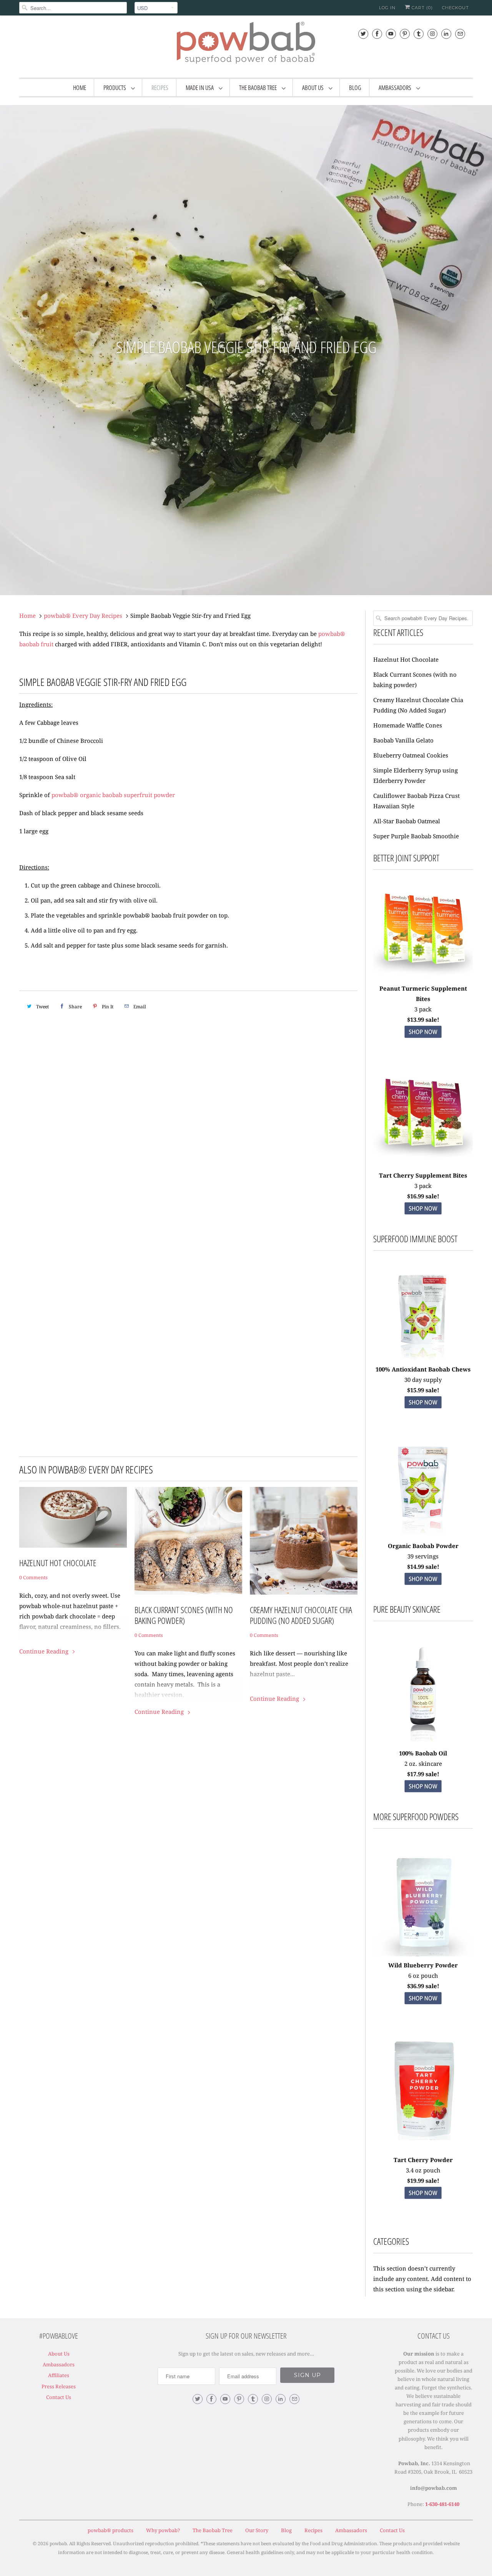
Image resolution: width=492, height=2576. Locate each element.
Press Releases (59, 2386)
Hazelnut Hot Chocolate (58, 1563)
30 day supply (423, 1380)
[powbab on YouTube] (391, 34)
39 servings (423, 1556)
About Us (313, 88)
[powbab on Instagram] (432, 34)
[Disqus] (188, 1133)
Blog (355, 88)
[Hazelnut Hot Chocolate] (73, 1517)
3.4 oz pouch (423, 2170)
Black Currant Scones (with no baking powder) (184, 1615)
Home (80, 88)
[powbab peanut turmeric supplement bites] (423, 1040)
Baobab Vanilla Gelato (403, 740)
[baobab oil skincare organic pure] (423, 1795)
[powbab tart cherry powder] (423, 2201)
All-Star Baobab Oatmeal (407, 821)
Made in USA (200, 88)
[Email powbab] (460, 34)
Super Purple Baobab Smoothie (416, 836)
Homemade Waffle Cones (408, 725)
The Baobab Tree (258, 88)
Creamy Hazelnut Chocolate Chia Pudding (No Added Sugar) (301, 1615)
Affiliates (59, 2375)
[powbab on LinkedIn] (446, 34)
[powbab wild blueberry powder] (423, 1906)
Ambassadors (396, 88)
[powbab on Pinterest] (405, 34)
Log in (387, 8)
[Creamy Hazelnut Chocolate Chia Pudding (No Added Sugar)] (304, 1541)
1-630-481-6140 (442, 2504)
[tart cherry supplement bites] (423, 1165)
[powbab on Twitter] (363, 34)
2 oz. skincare (423, 1763)
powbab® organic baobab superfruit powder (113, 795)
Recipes (160, 88)
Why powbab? (163, 2530)
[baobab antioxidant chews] (423, 1411)
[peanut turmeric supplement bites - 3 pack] (423, 930)
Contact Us (59, 2397)
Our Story (257, 2530)
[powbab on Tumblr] (419, 34)
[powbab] (246, 46)
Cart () (421, 8)
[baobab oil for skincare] (423, 1743)
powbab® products (111, 2530)
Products (115, 88)
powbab (58, 2543)
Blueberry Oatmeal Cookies (411, 755)
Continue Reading (45, 1651)
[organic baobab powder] (423, 1535)
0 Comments (33, 1577)
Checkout (455, 8)
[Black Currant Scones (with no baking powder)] (188, 1541)
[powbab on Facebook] (377, 34)
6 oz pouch (423, 1975)
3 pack (423, 1009)
